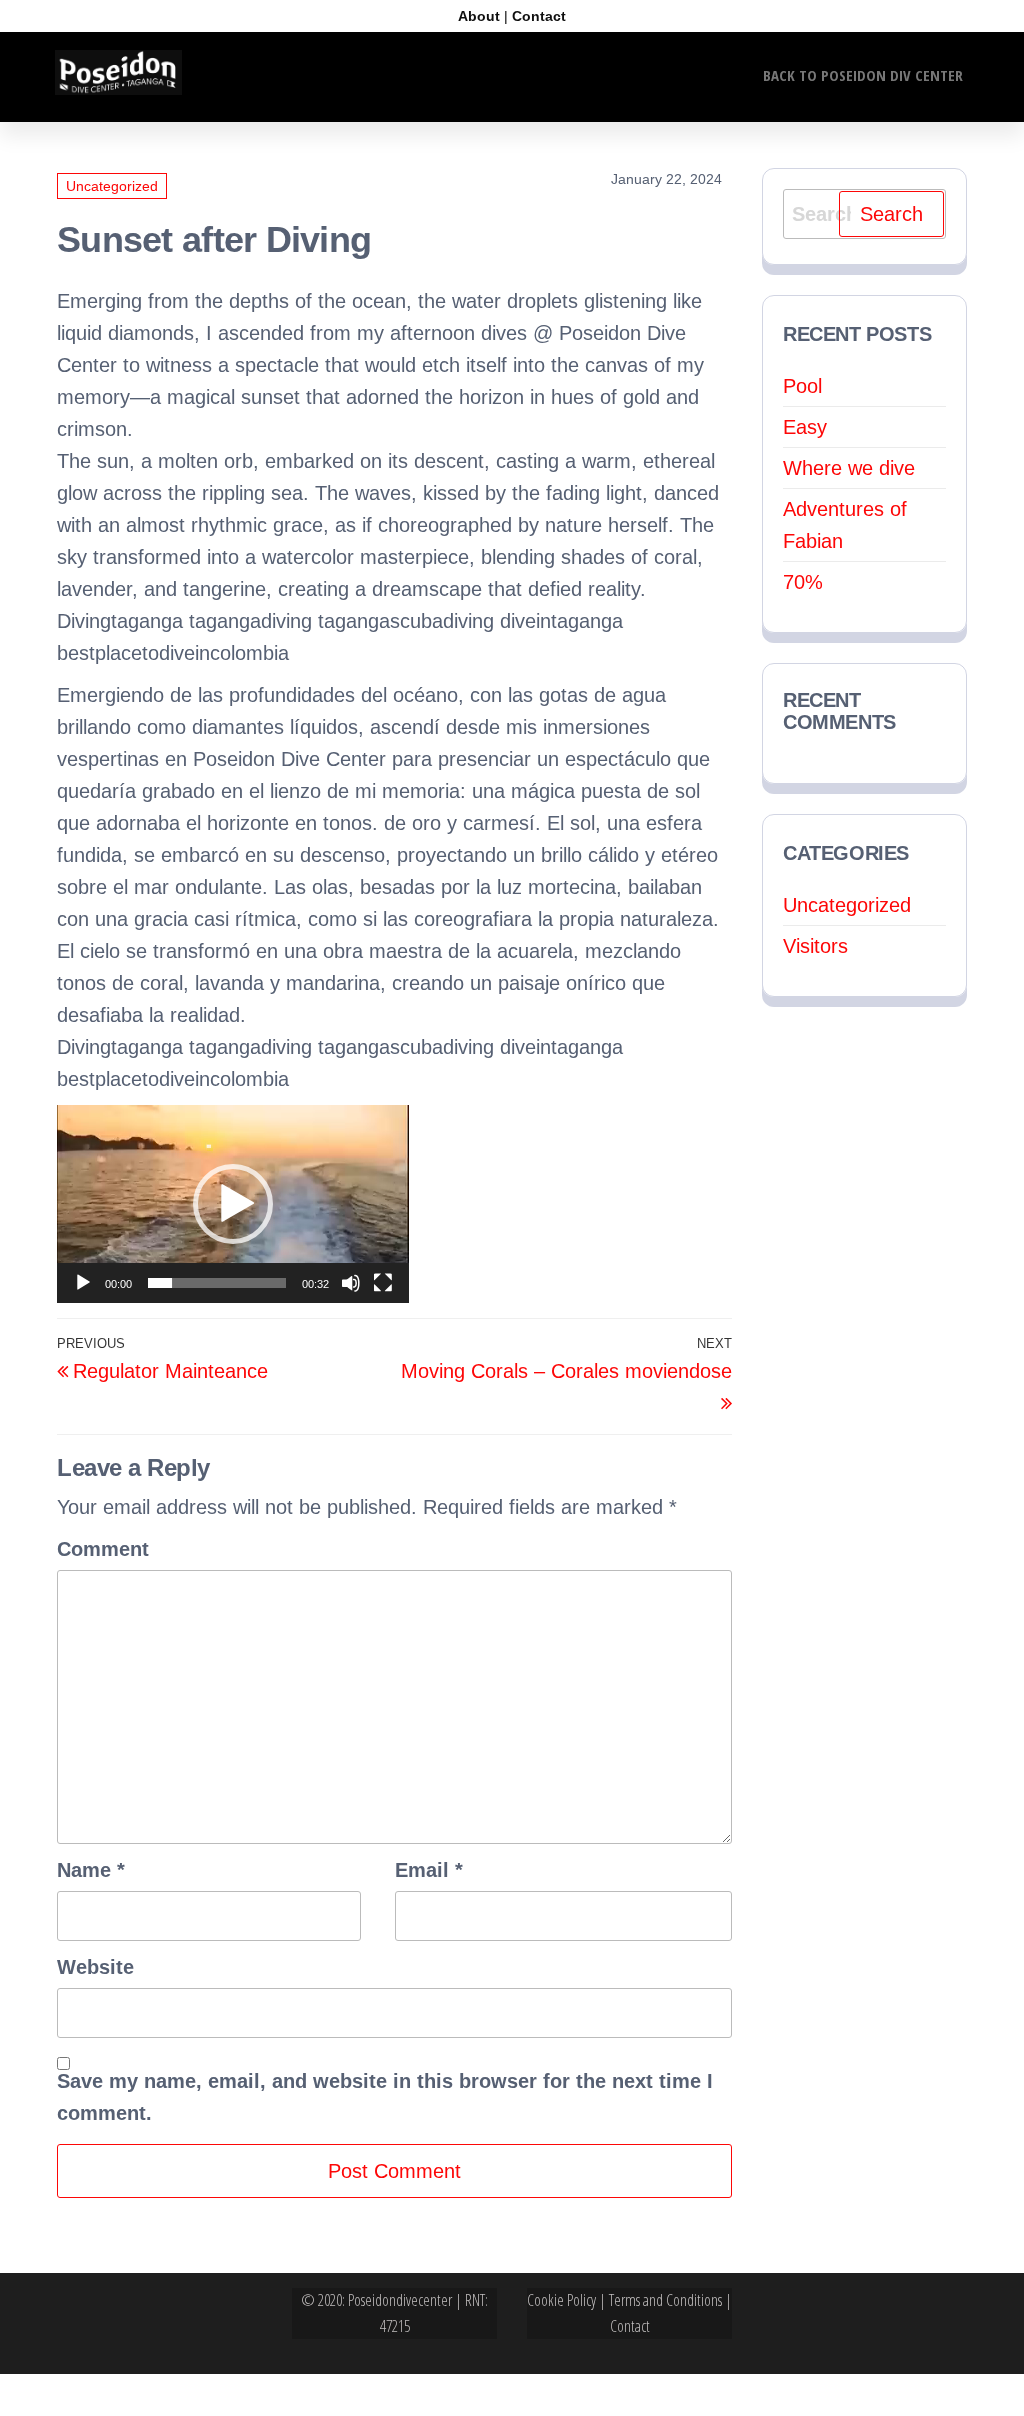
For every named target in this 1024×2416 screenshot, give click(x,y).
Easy (805, 427)
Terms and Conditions (665, 2300)
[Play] (83, 1283)
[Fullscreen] (383, 1283)
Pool (802, 386)
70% (803, 582)
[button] (233, 1204)
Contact (539, 16)
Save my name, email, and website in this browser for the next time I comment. (385, 2097)
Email (429, 1870)
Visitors (815, 946)
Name (91, 1870)
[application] (233, 1204)
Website (95, 1967)
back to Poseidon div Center (863, 75)
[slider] (217, 1283)
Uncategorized (112, 186)
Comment (103, 1549)
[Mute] (351, 1283)
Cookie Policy (561, 2300)
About (479, 16)
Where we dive (849, 468)
